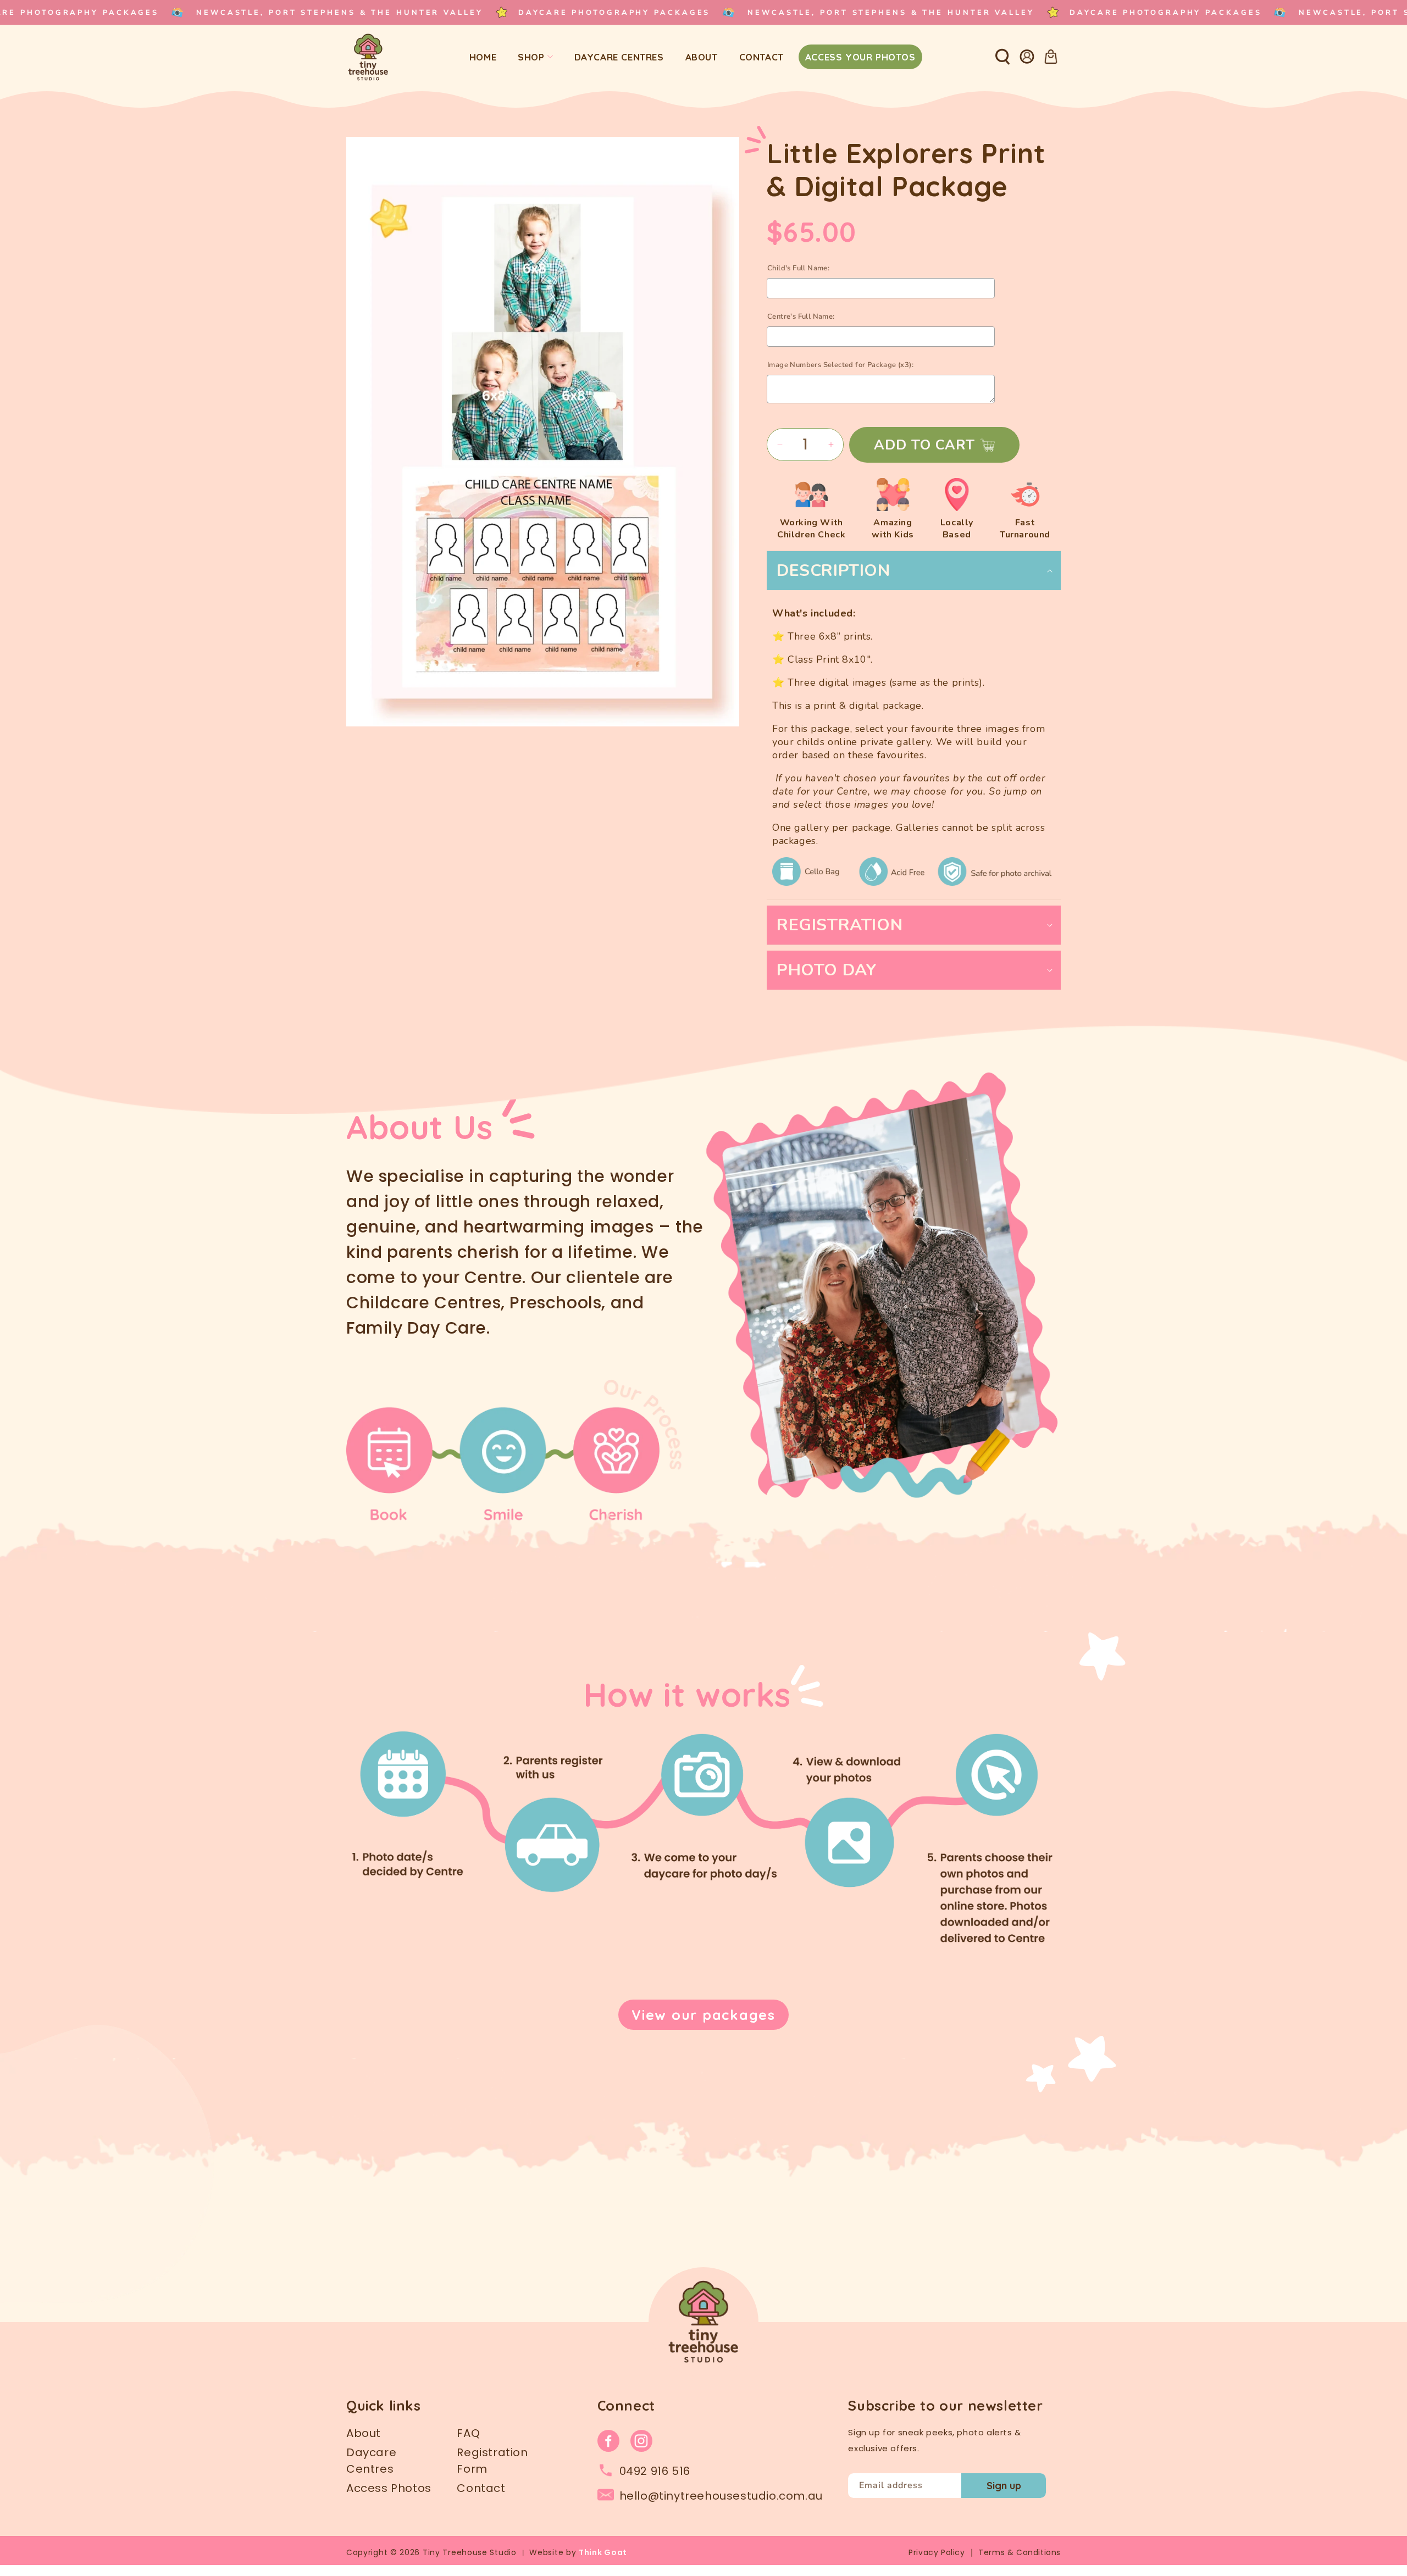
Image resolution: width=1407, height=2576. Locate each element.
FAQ (468, 2433)
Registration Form (492, 2461)
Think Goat (603, 2552)
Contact (481, 2488)
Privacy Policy (937, 2552)
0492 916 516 (655, 2471)
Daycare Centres (371, 2461)
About (364, 2433)
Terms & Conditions (1020, 2552)
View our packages (703, 2015)
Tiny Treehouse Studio (470, 2552)
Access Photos (389, 2488)
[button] (1002, 57)
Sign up (1004, 2486)
